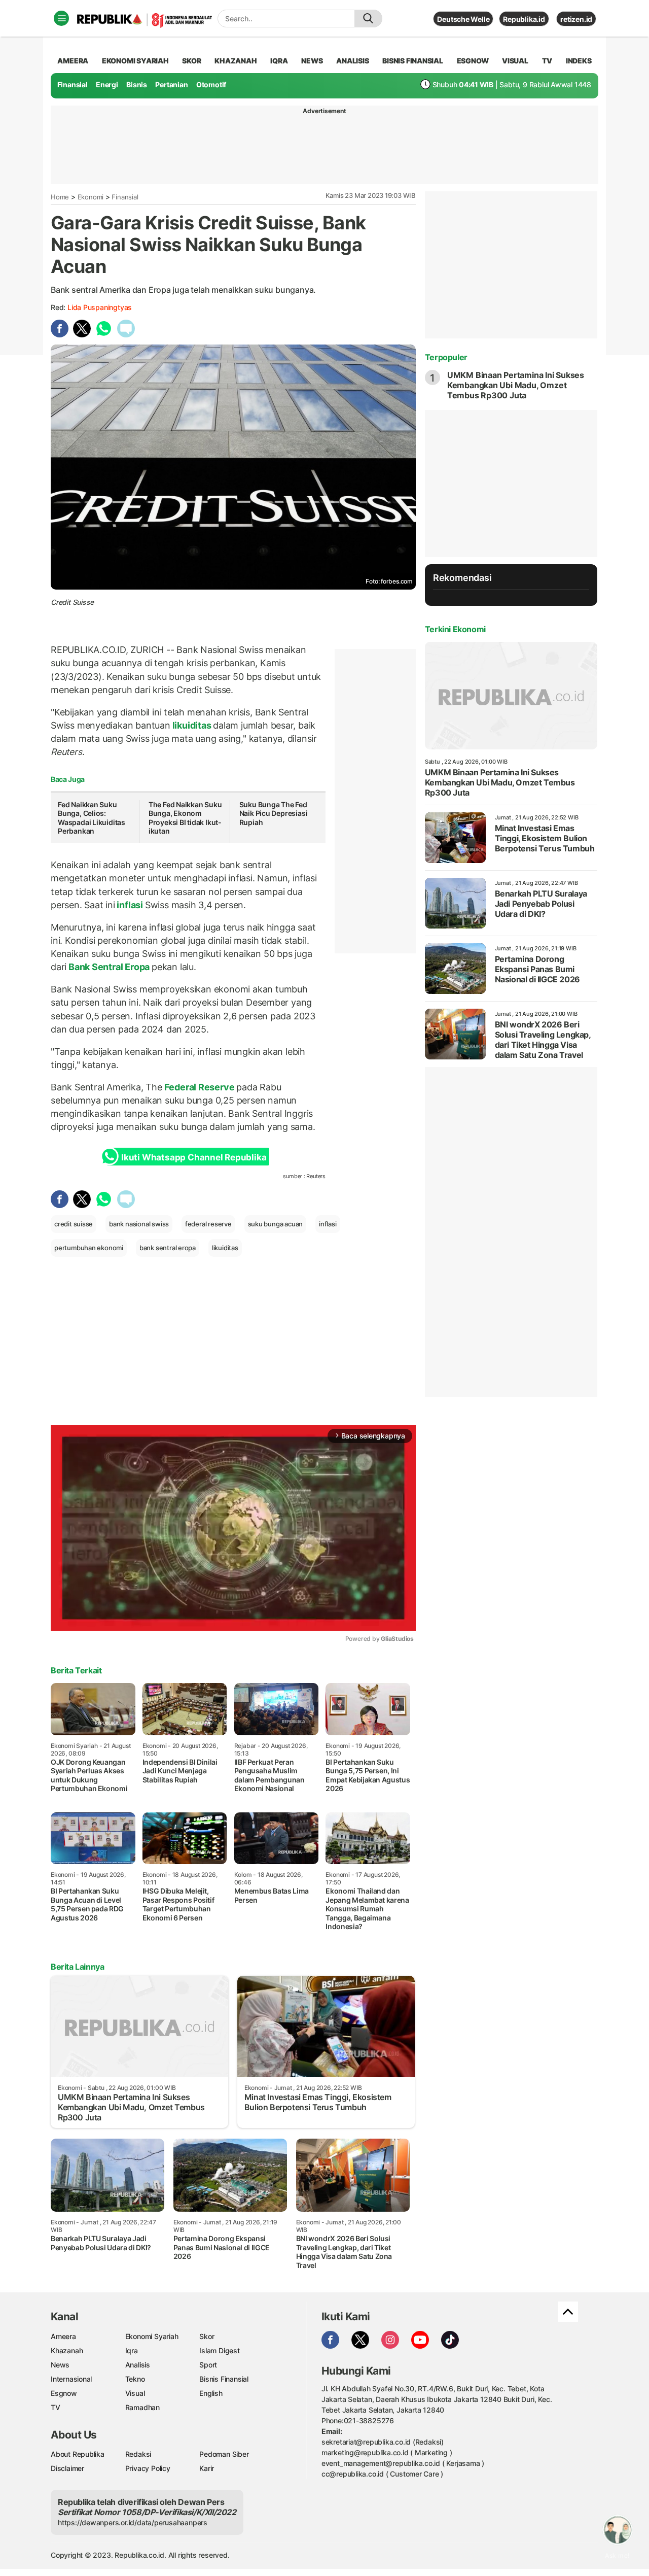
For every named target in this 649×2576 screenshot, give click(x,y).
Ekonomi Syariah (135, 61)
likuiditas (192, 725)
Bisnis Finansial (413, 61)
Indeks (579, 61)
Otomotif (211, 84)
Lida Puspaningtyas (100, 307)
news (312, 61)
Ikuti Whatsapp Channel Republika (194, 1157)
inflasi (130, 905)
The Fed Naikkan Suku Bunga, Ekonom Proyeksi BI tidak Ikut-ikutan (185, 818)
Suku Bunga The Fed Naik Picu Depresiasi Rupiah (274, 813)
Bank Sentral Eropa (109, 967)
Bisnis (137, 84)
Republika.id (524, 19)
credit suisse (74, 1224)
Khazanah (67, 2350)
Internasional (71, 2379)
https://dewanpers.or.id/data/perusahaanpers (133, 2522)
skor (191, 61)
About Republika (78, 2454)
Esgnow (64, 2393)
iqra (279, 61)
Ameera (63, 2336)
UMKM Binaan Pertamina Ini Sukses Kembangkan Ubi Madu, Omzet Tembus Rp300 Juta (516, 385)
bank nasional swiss (139, 1224)
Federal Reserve (199, 1087)
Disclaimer (67, 2468)
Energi (107, 84)
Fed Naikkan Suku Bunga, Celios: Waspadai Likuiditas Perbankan (92, 818)
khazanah (236, 61)
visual (515, 61)
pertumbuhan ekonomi (89, 1248)
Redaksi (138, 2454)
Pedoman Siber (224, 2454)
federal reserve (208, 1224)
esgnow (473, 61)
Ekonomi (91, 197)
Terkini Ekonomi (455, 629)
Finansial (73, 84)
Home (60, 197)
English (211, 2393)
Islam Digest (219, 2350)
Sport (208, 2365)
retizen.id (576, 19)
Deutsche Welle (463, 19)
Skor (207, 2336)
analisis (352, 61)
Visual (135, 2393)
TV (547, 61)
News (60, 2365)
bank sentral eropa (168, 1248)
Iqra (132, 2350)
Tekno (135, 2379)
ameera (73, 61)
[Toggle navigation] (61, 18)
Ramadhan (142, 2407)
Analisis (138, 2365)
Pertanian (171, 84)
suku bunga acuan (276, 1224)
